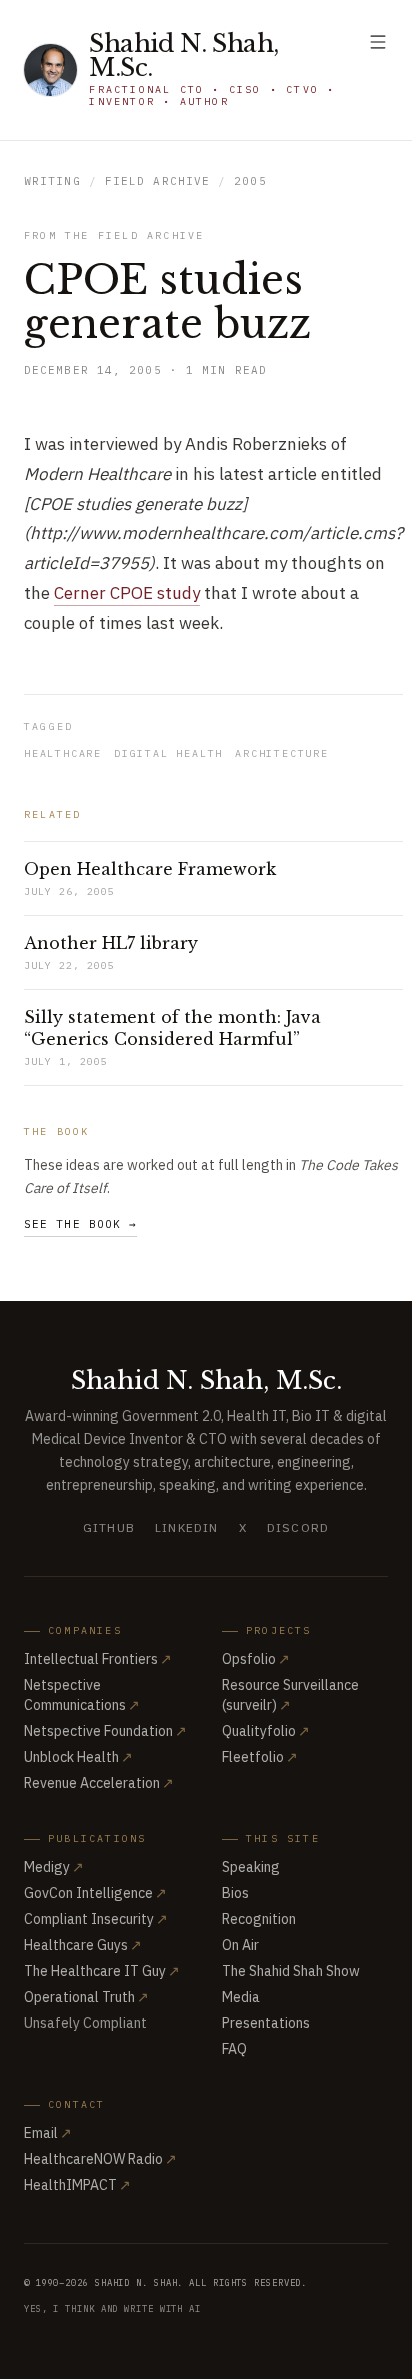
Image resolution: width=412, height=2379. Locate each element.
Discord (298, 1527)
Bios (235, 1893)
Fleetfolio (260, 1757)
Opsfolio (256, 1659)
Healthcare (63, 753)
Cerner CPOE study (127, 593)
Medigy (54, 1867)
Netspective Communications (82, 1695)
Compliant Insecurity (96, 1919)
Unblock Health (78, 1757)
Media (241, 1997)
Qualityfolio (266, 1731)
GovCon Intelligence (95, 1893)
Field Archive (157, 181)
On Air (240, 1945)
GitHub (109, 1527)
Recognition (259, 1919)
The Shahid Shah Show (291, 1971)
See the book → (80, 1224)
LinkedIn (187, 1527)
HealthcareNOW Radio (100, 2159)
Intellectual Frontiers (98, 1659)
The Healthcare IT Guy (102, 1971)
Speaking (251, 1867)
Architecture (282, 753)
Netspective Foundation (105, 1731)
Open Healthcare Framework (150, 869)
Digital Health (168, 753)
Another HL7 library (111, 943)
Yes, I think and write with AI (112, 2308)
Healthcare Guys (83, 1945)
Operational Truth (86, 1997)
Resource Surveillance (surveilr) (290, 1695)
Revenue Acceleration (99, 1783)
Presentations (266, 2023)
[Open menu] (378, 42)
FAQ (234, 2049)
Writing (52, 181)
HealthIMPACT (77, 2185)
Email (48, 2133)
